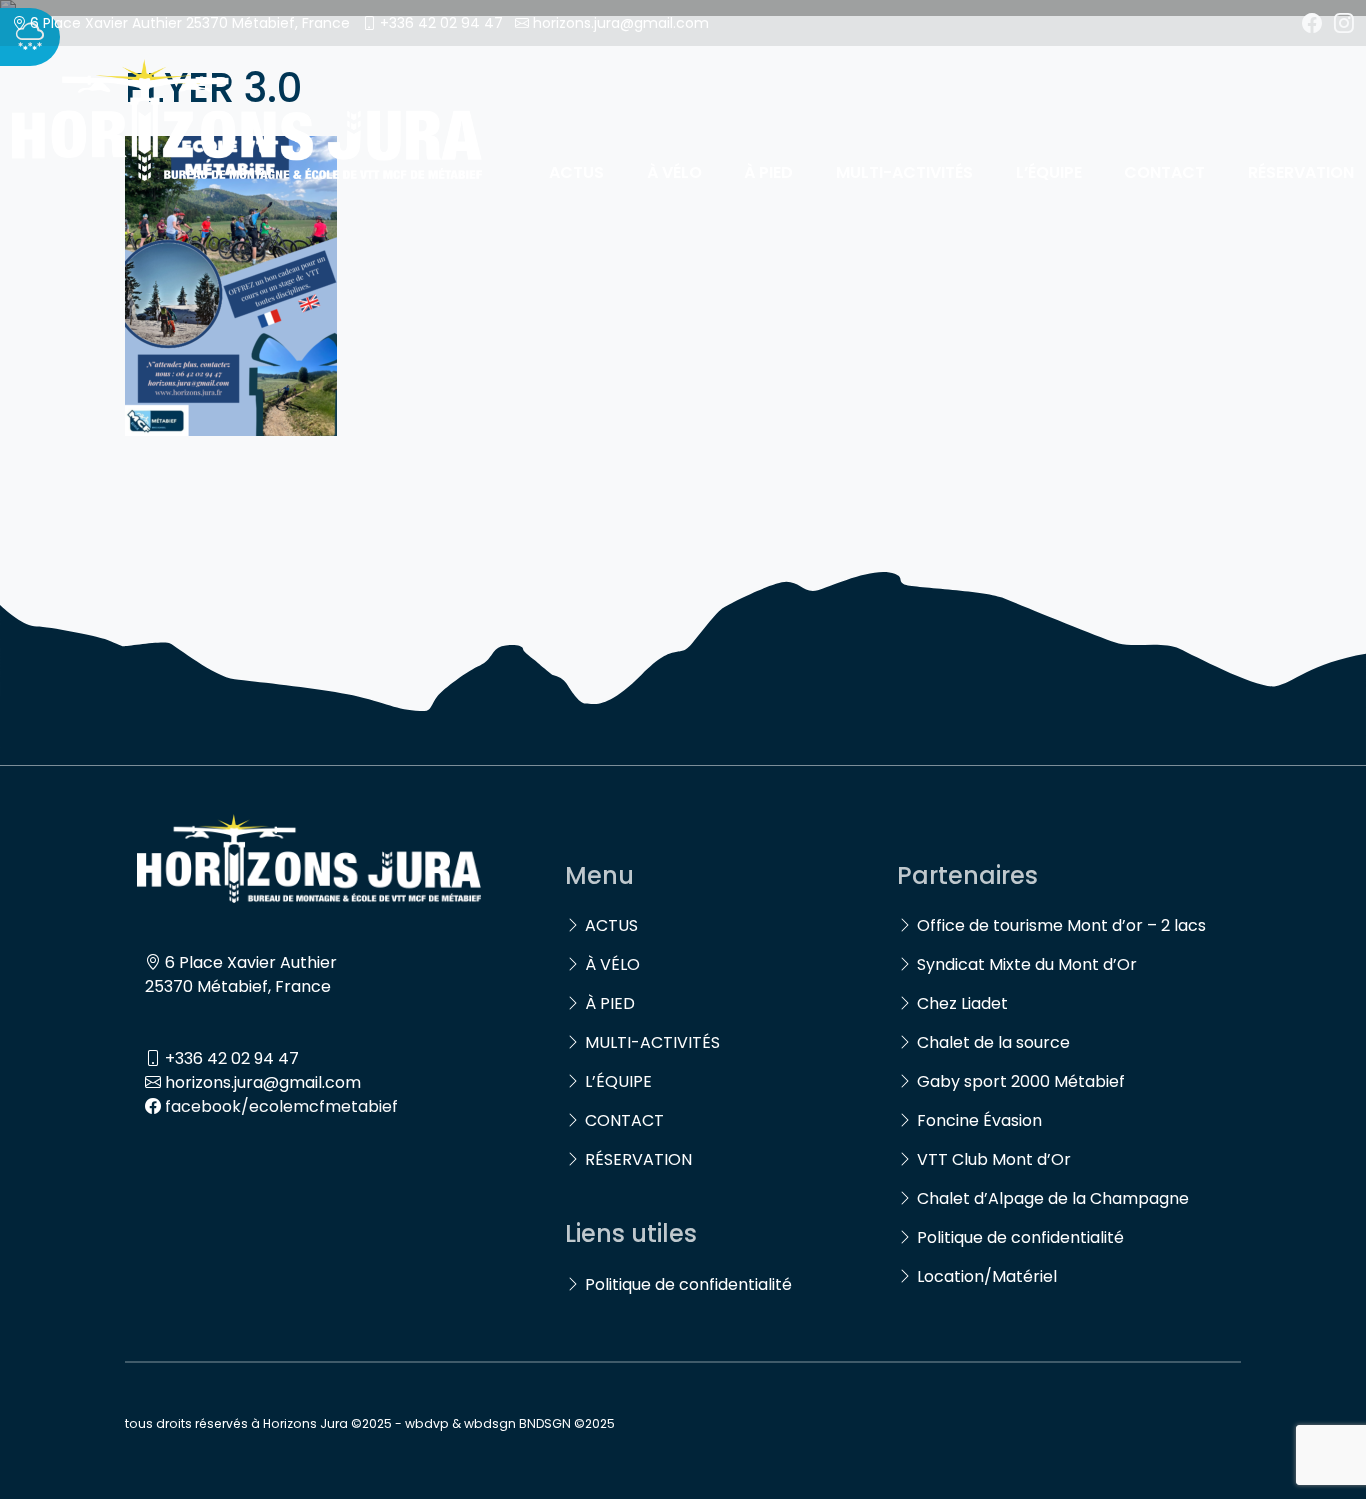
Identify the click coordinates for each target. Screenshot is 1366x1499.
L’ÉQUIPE (1049, 172)
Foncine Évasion (979, 1120)
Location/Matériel (987, 1276)
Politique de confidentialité (688, 1284)
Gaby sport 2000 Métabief (1021, 1081)
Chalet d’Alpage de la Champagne (1053, 1198)
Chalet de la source (993, 1042)
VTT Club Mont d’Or (994, 1159)
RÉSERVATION (1301, 172)
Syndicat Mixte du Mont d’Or (1027, 964)
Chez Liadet (962, 1003)
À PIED (768, 172)
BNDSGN (545, 1423)
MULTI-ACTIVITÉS (904, 172)
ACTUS (576, 172)
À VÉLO (674, 172)
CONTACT (1164, 172)
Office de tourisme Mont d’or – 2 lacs (1061, 925)
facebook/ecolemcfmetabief (281, 1106)
